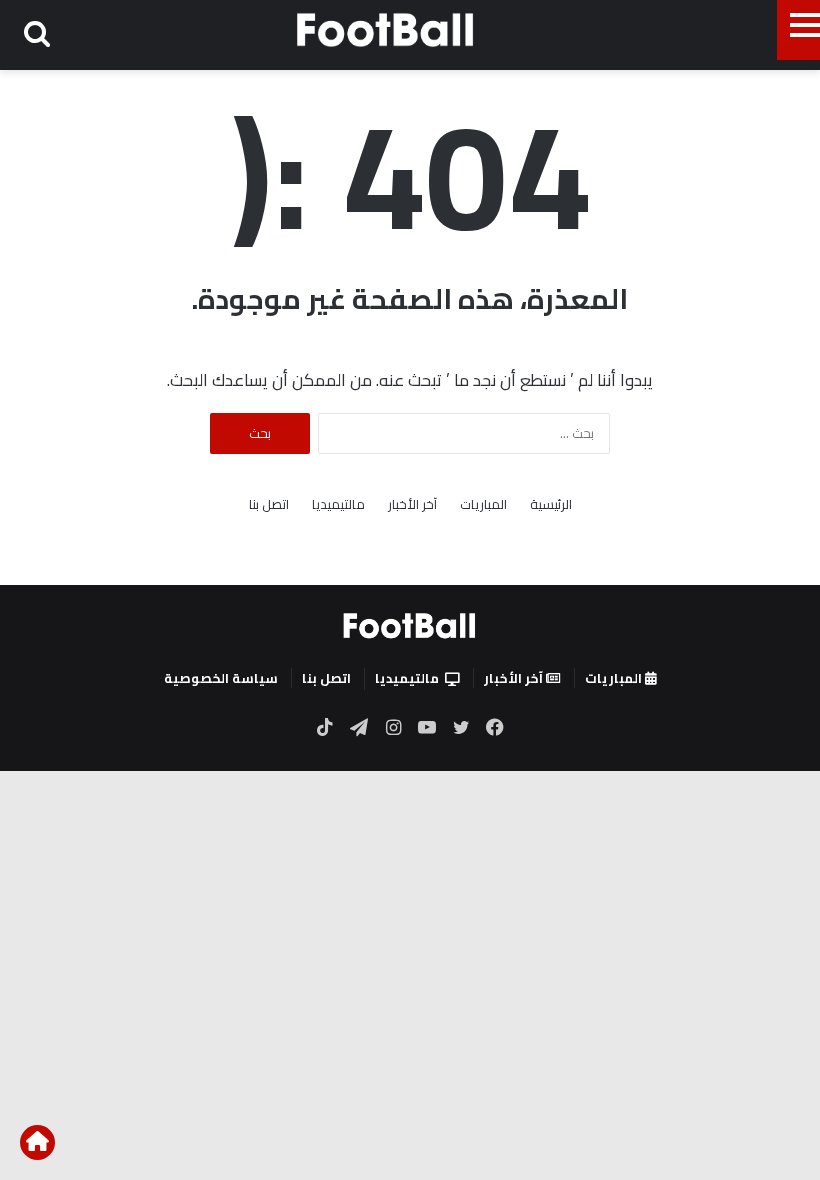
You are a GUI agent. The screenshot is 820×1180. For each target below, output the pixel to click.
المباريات (483, 504)
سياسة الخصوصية (221, 678)
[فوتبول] (386, 29)
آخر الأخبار (412, 504)
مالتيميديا (338, 504)
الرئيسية (551, 504)
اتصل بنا (269, 504)
